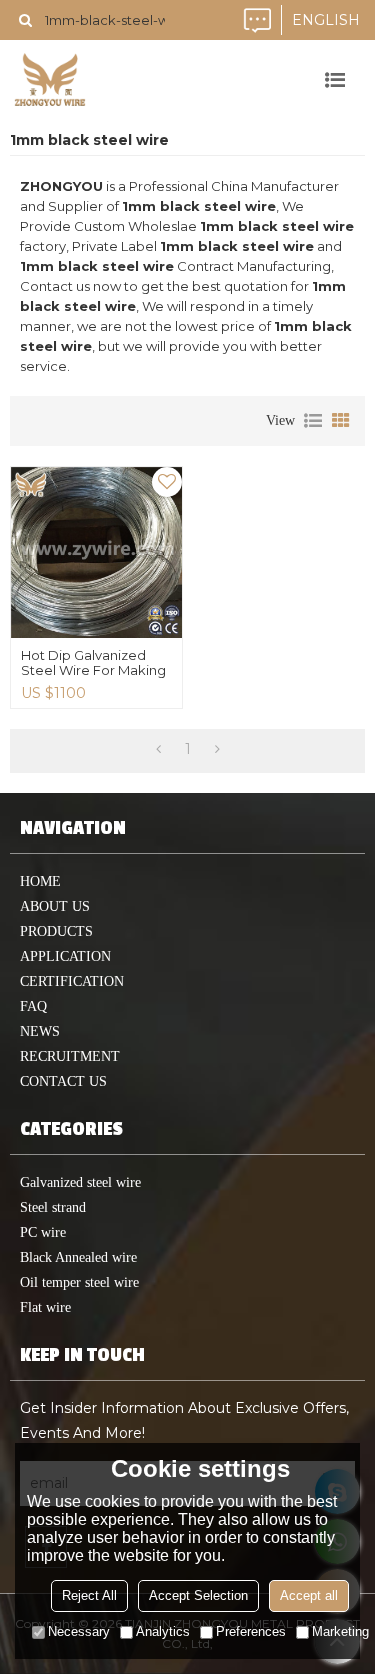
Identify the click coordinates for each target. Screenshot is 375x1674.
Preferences (251, 1631)
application (65, 956)
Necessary (79, 1631)
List (313, 421)
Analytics (163, 1631)
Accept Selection (198, 1595)
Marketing (340, 1631)
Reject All (89, 1595)
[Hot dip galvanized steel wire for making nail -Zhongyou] (96, 552)
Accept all (309, 1595)
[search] (25, 20)
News (40, 1031)
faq (33, 1006)
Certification (72, 981)
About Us (55, 906)
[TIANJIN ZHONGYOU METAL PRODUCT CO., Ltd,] (50, 80)
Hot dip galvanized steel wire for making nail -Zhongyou (93, 670)
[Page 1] (158, 749)
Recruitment (70, 1056)
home (40, 881)
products (56, 931)
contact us (63, 1081)
